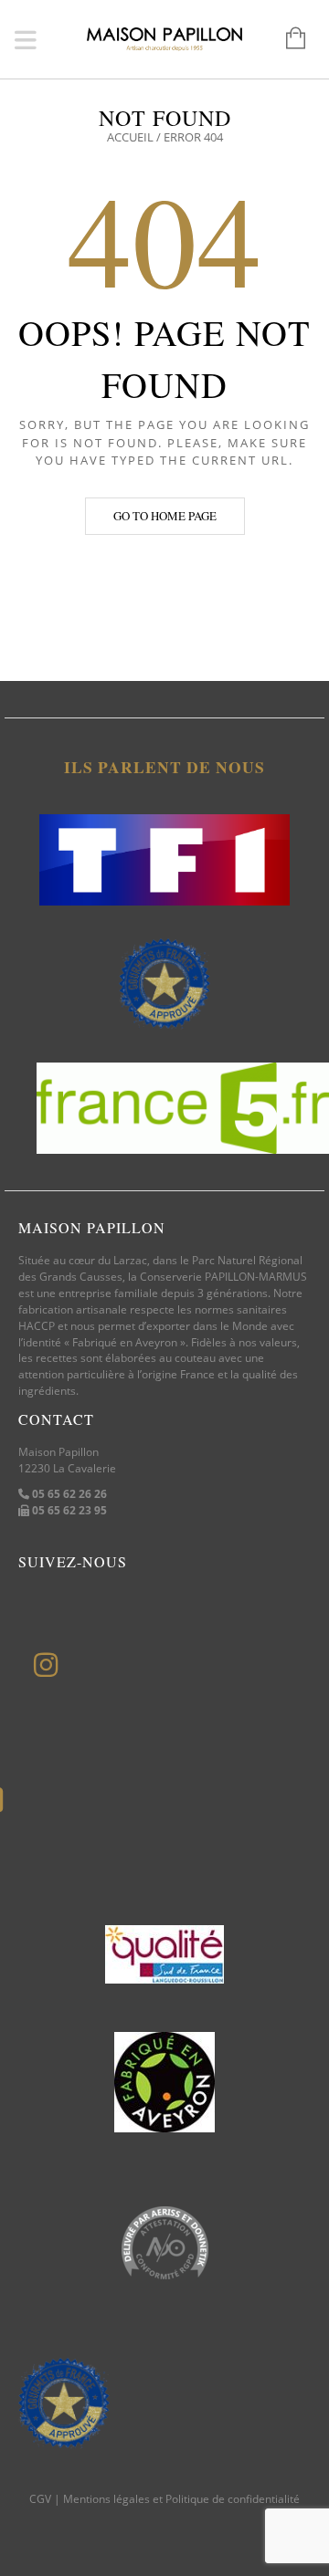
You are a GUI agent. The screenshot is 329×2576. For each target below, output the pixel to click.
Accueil (130, 137)
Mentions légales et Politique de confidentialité (181, 2499)
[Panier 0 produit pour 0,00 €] (287, 39)
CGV (40, 2499)
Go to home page (165, 516)
